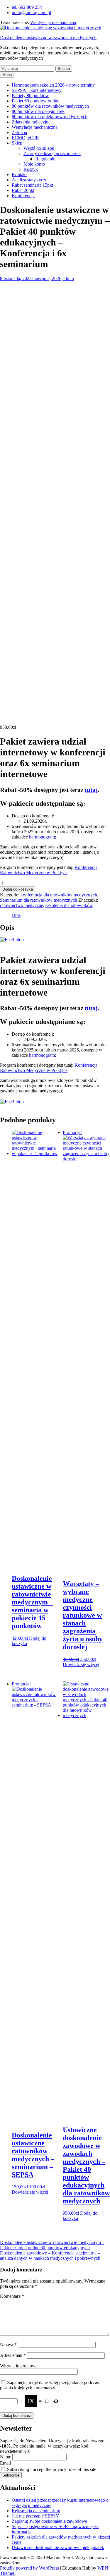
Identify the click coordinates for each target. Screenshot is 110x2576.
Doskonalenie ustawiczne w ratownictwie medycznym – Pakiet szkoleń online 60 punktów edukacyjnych (52, 2245)
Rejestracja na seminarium (36, 2511)
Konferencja (23, 196)
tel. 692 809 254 (27, 7)
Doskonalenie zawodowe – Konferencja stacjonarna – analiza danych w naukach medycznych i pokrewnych (50, 2255)
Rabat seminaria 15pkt (32, 185)
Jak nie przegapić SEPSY (35, 2516)
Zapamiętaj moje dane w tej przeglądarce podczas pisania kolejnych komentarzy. (49, 2385)
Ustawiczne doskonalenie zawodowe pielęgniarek (58, 2547)
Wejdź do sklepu (39, 148)
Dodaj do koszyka (18, 889)
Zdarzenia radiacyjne (31, 122)
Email (5, 2463)
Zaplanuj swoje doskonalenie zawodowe (49, 2521)
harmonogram (42, 837)
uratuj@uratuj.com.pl (31, 12)
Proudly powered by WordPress (29, 2568)
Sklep (17, 143)
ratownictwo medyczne (22, 905)
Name (6, 2457)
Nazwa (8, 2344)
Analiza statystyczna (31, 180)
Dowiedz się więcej (81, 1665)
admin (68, 278)
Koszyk (31, 169)
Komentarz (12, 2296)
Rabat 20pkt (23, 190)
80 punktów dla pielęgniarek (38, 111)
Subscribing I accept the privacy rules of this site (51, 2469)
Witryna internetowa (19, 2366)
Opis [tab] (16, 915)
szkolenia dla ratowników (69, 905)
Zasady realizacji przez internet (52, 153)
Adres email (13, 2355)
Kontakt (19, 175)
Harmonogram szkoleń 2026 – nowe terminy (53, 85)
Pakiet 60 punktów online (35, 101)
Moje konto (34, 164)
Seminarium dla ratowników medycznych (39, 900)
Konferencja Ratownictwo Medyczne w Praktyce (49, 870)
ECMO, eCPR (25, 138)
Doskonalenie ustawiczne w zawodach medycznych (48, 38)
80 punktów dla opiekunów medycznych (50, 117)
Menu (7, 75)
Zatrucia (19, 132)
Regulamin (45, 159)
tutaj (91, 790)
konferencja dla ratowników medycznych (59, 895)
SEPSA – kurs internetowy (37, 90)
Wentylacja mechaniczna (53, 22)
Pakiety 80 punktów (30, 96)
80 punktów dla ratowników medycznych (50, 106)
